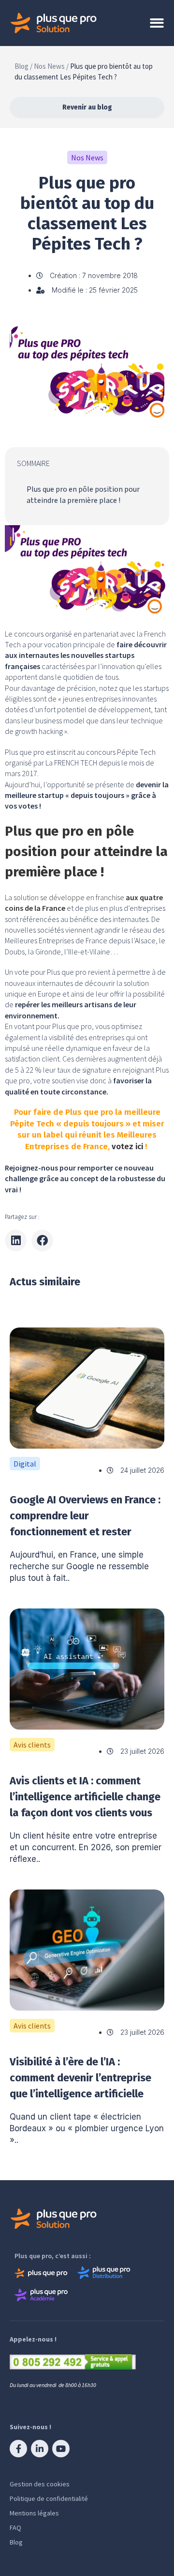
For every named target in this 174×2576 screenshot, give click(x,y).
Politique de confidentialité (49, 2498)
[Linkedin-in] (40, 2449)
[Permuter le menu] (157, 23)
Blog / (23, 66)
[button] (16, 1241)
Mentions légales (34, 2513)
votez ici (127, 1147)
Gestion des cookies (40, 2484)
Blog (16, 2542)
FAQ (15, 2528)
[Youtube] (61, 2449)
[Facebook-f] (18, 2449)
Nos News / (51, 66)
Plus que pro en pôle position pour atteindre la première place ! (83, 495)
